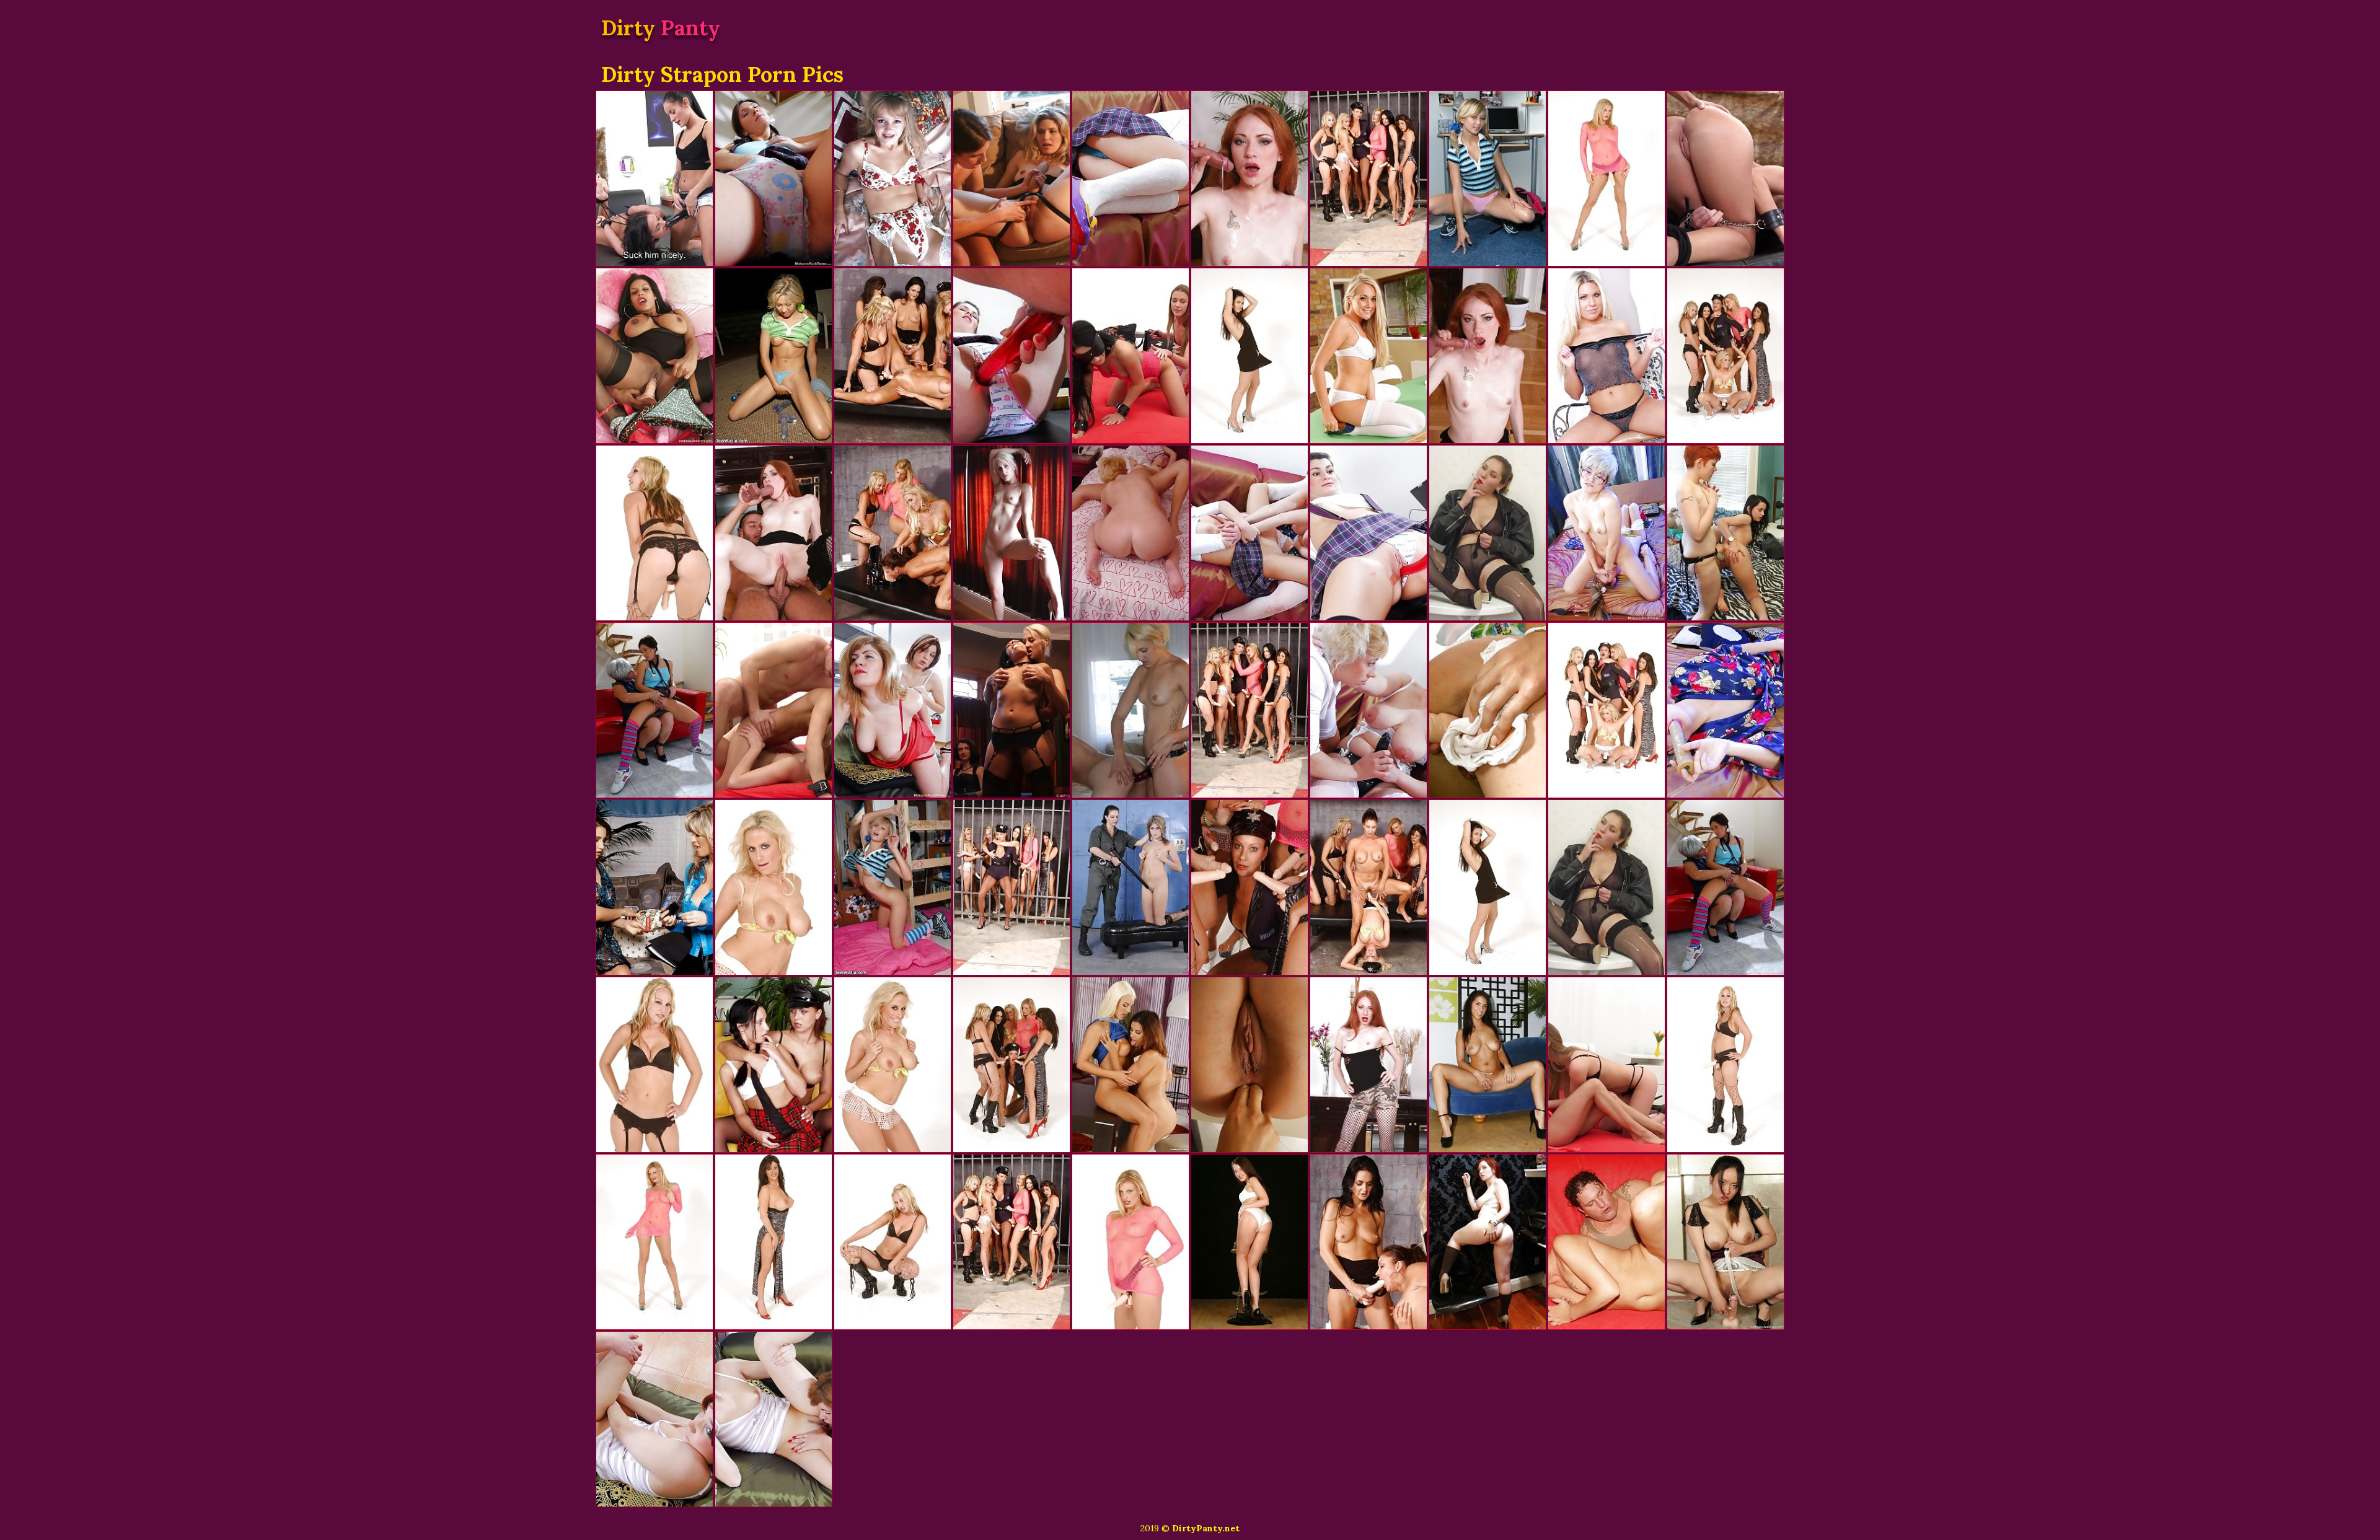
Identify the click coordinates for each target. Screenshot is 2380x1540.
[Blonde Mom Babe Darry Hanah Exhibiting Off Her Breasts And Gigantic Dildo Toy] (1130, 1242)
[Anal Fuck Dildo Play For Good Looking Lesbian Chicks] (1130, 1065)
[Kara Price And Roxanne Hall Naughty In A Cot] (1130, 887)
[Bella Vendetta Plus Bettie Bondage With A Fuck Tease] (1487, 1242)
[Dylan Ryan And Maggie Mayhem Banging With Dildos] (1130, 710)
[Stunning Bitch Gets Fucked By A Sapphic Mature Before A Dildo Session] (773, 1419)
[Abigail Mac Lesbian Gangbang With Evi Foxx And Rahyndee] (1487, 1065)
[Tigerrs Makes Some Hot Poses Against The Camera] (1725, 1242)
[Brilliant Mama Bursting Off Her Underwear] (654, 533)
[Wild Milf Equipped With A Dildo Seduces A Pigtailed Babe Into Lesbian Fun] (1249, 533)
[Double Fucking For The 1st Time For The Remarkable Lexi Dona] (1606, 1065)
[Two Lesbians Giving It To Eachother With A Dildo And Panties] (1487, 710)
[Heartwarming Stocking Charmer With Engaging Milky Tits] (1487, 533)
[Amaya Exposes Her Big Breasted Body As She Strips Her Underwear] (1249, 1242)
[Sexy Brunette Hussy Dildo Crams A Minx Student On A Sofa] (773, 1065)
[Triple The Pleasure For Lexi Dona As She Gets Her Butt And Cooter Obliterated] (773, 710)
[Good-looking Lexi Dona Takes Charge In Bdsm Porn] (654, 178)
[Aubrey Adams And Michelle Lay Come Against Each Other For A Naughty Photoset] (1606, 356)
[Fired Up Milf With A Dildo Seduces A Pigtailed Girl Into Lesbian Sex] (1368, 710)
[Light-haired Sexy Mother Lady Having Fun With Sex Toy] (773, 887)
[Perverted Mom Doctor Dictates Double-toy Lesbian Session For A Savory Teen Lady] (1011, 356)
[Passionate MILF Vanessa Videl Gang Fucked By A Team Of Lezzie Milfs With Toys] (1011, 1242)
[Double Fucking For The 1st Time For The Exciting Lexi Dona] (1130, 356)
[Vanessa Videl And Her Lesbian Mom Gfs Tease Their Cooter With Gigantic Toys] (1368, 178)
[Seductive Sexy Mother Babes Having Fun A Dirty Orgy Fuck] (892, 533)
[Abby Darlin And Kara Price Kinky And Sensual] (1011, 178)
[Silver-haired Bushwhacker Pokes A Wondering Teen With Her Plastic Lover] (1725, 710)
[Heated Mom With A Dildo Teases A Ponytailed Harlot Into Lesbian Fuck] (1130, 178)
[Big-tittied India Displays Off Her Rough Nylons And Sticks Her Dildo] (654, 356)
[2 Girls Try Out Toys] (654, 887)
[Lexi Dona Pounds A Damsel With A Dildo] (1725, 178)
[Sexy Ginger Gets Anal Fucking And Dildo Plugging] (1487, 356)
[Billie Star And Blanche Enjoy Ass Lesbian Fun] (1249, 1065)
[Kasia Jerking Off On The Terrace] (773, 356)
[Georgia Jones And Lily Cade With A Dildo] (1725, 533)
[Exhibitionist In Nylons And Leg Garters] (892, 178)
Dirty (661, 28)
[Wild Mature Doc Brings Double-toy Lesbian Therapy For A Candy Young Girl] (1368, 533)
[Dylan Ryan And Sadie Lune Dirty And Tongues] (1011, 533)
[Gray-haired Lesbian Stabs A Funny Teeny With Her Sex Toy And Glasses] (1606, 533)
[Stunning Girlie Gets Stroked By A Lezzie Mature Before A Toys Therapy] (892, 710)
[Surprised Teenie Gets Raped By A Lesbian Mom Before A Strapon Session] (654, 1419)
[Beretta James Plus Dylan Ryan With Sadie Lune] (1011, 710)
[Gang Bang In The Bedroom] (1487, 178)
